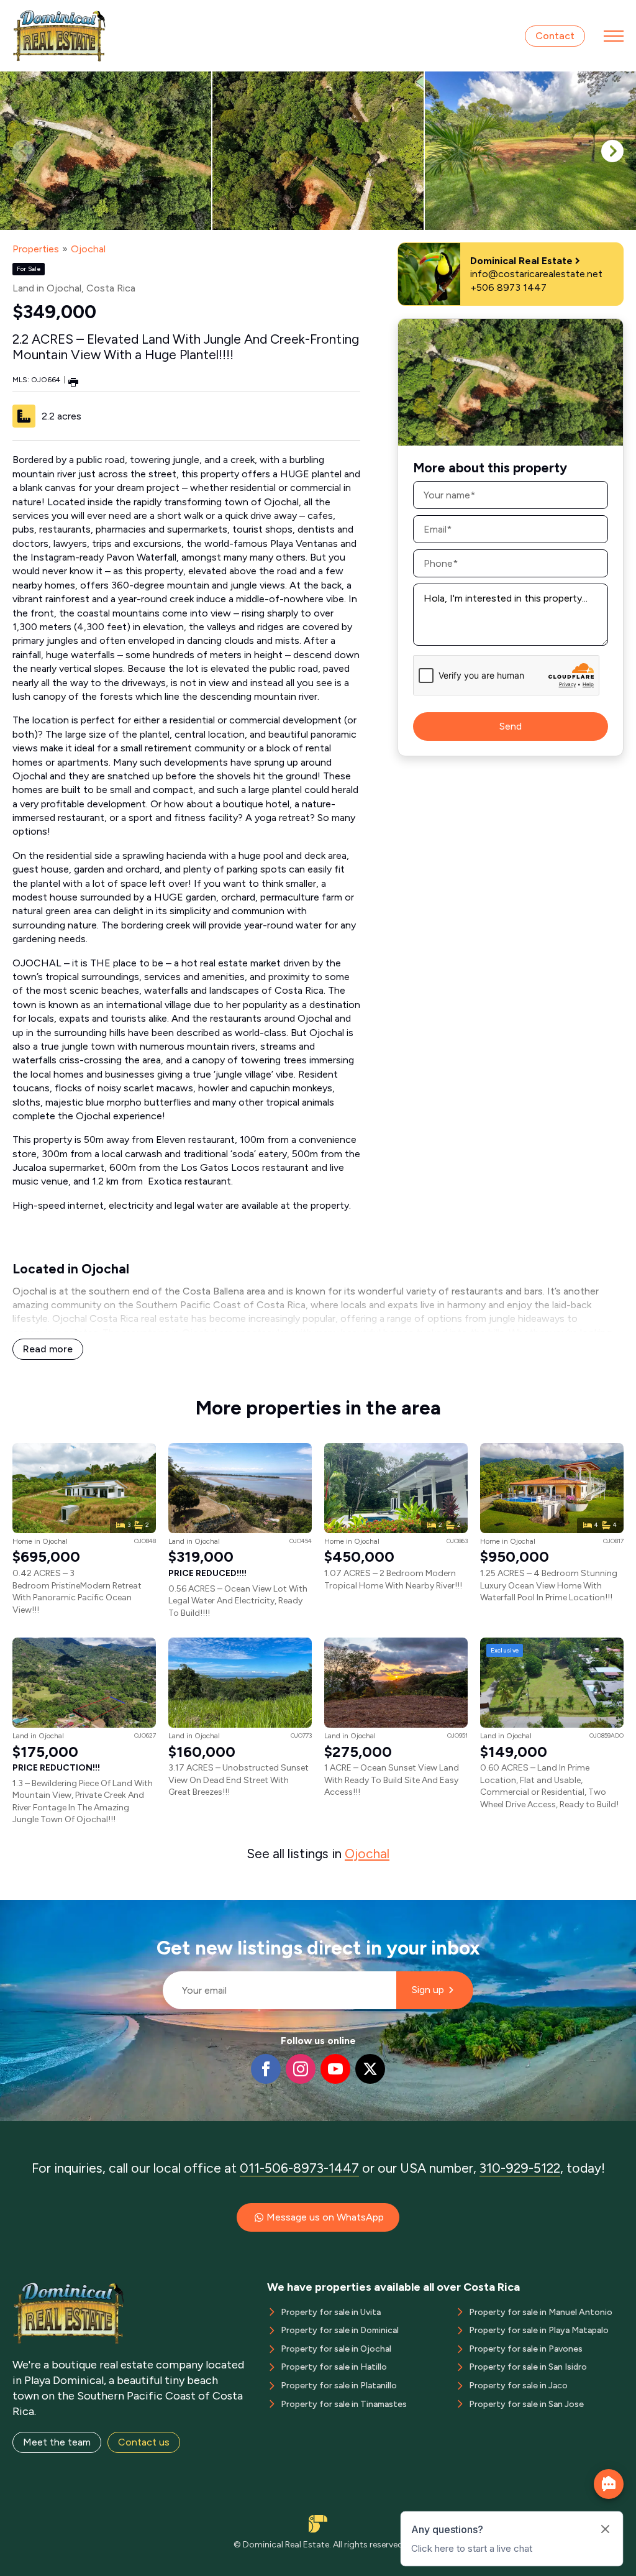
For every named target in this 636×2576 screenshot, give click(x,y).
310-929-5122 (520, 2168)
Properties (36, 249)
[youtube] (335, 2069)
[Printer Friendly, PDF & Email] (73, 381)
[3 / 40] (530, 151)
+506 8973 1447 (508, 287)
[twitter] (370, 2069)
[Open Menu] (614, 36)
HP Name (157, 1910)
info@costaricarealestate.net (536, 274)
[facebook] (266, 2069)
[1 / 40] (106, 151)
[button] (612, 151)
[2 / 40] (318, 151)
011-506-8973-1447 (299, 2168)
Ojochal (88, 249)
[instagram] (301, 2069)
